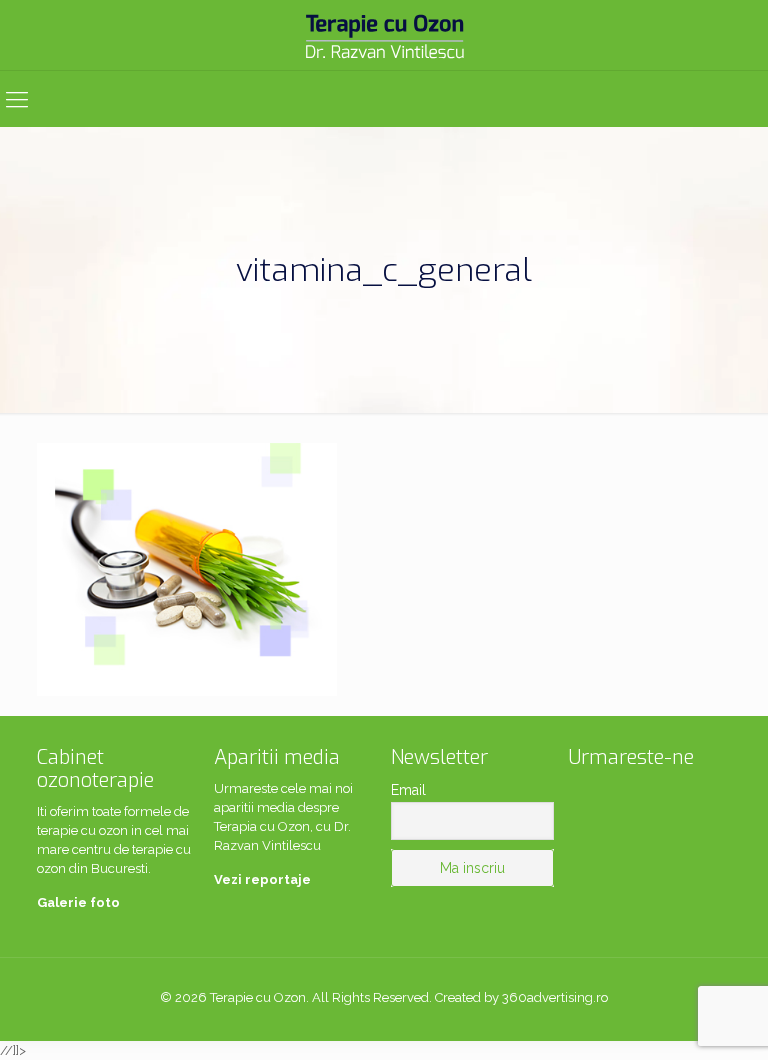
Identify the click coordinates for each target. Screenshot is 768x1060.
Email (408, 790)
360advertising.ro (555, 997)
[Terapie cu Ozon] (384, 35)
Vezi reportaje (262, 879)
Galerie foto (78, 902)
